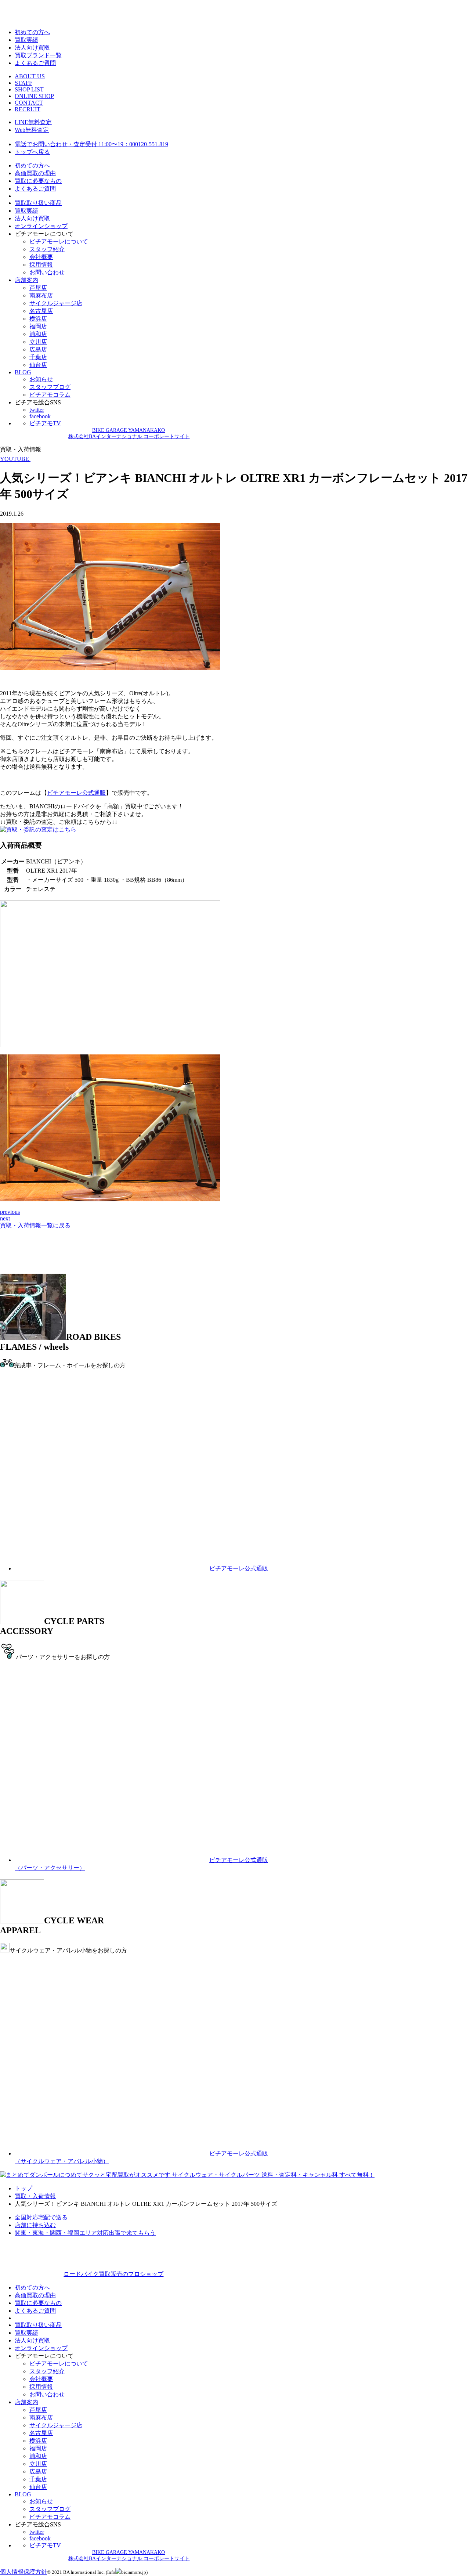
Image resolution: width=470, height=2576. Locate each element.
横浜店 (38, 319)
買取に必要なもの (38, 181)
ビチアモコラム (50, 395)
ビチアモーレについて (59, 241)
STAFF (23, 83)
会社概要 (41, 257)
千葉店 (38, 357)
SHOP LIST (29, 89)
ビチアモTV (45, 423)
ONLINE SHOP (34, 96)
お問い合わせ (47, 272)
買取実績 (26, 40)
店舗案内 (26, 280)
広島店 (38, 349)
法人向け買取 (32, 48)
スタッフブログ (50, 387)
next (5, 1218)
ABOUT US (30, 76)
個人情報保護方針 (23, 2572)
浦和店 (38, 334)
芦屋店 (38, 288)
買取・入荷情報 (35, 2196)
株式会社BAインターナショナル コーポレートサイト (129, 436)
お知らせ (41, 379)
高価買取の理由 (35, 173)
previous (10, 1212)
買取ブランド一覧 (38, 55)
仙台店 (38, 365)
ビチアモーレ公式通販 (76, 793)
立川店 (38, 342)
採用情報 (41, 265)
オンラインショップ (41, 226)
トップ (23, 2188)
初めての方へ (32, 32)
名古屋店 (41, 311)
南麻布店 (41, 295)
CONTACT (29, 103)
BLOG (23, 372)
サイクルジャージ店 (56, 303)
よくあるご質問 (35, 63)
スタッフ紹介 (47, 249)
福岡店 (38, 326)
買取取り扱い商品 (38, 203)
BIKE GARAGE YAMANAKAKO (129, 430)
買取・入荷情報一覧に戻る (35, 1225)
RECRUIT (28, 109)
